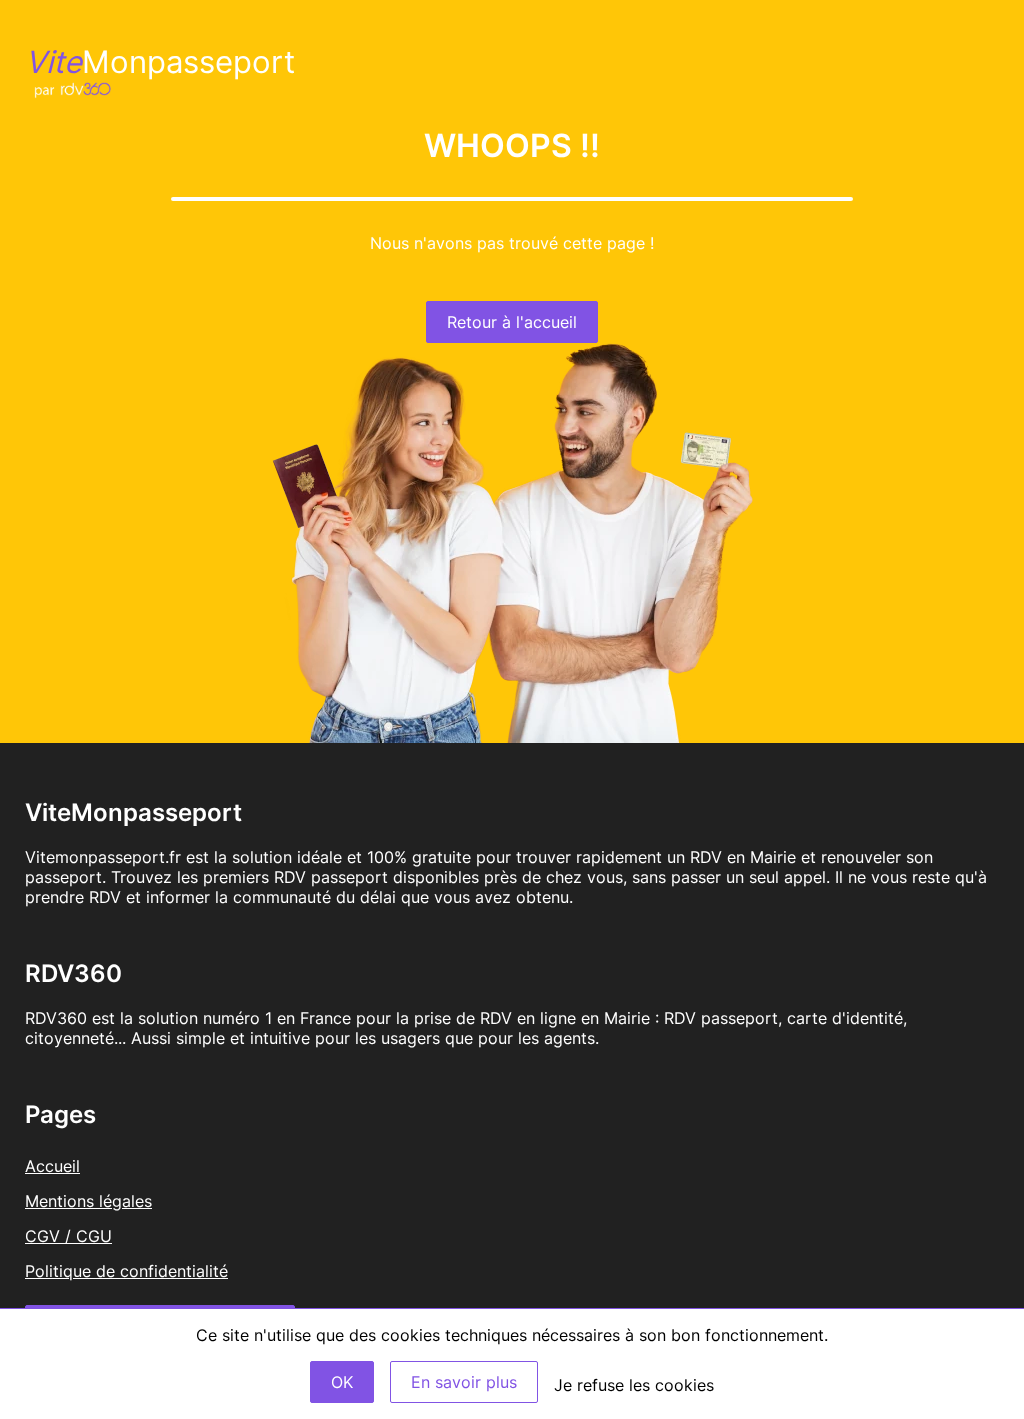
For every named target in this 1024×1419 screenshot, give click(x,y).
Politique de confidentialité (126, 1271)
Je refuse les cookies (634, 1385)
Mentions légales (88, 1201)
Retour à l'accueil (512, 322)
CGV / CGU (68, 1236)
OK (342, 1382)
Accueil (52, 1166)
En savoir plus (464, 1382)
